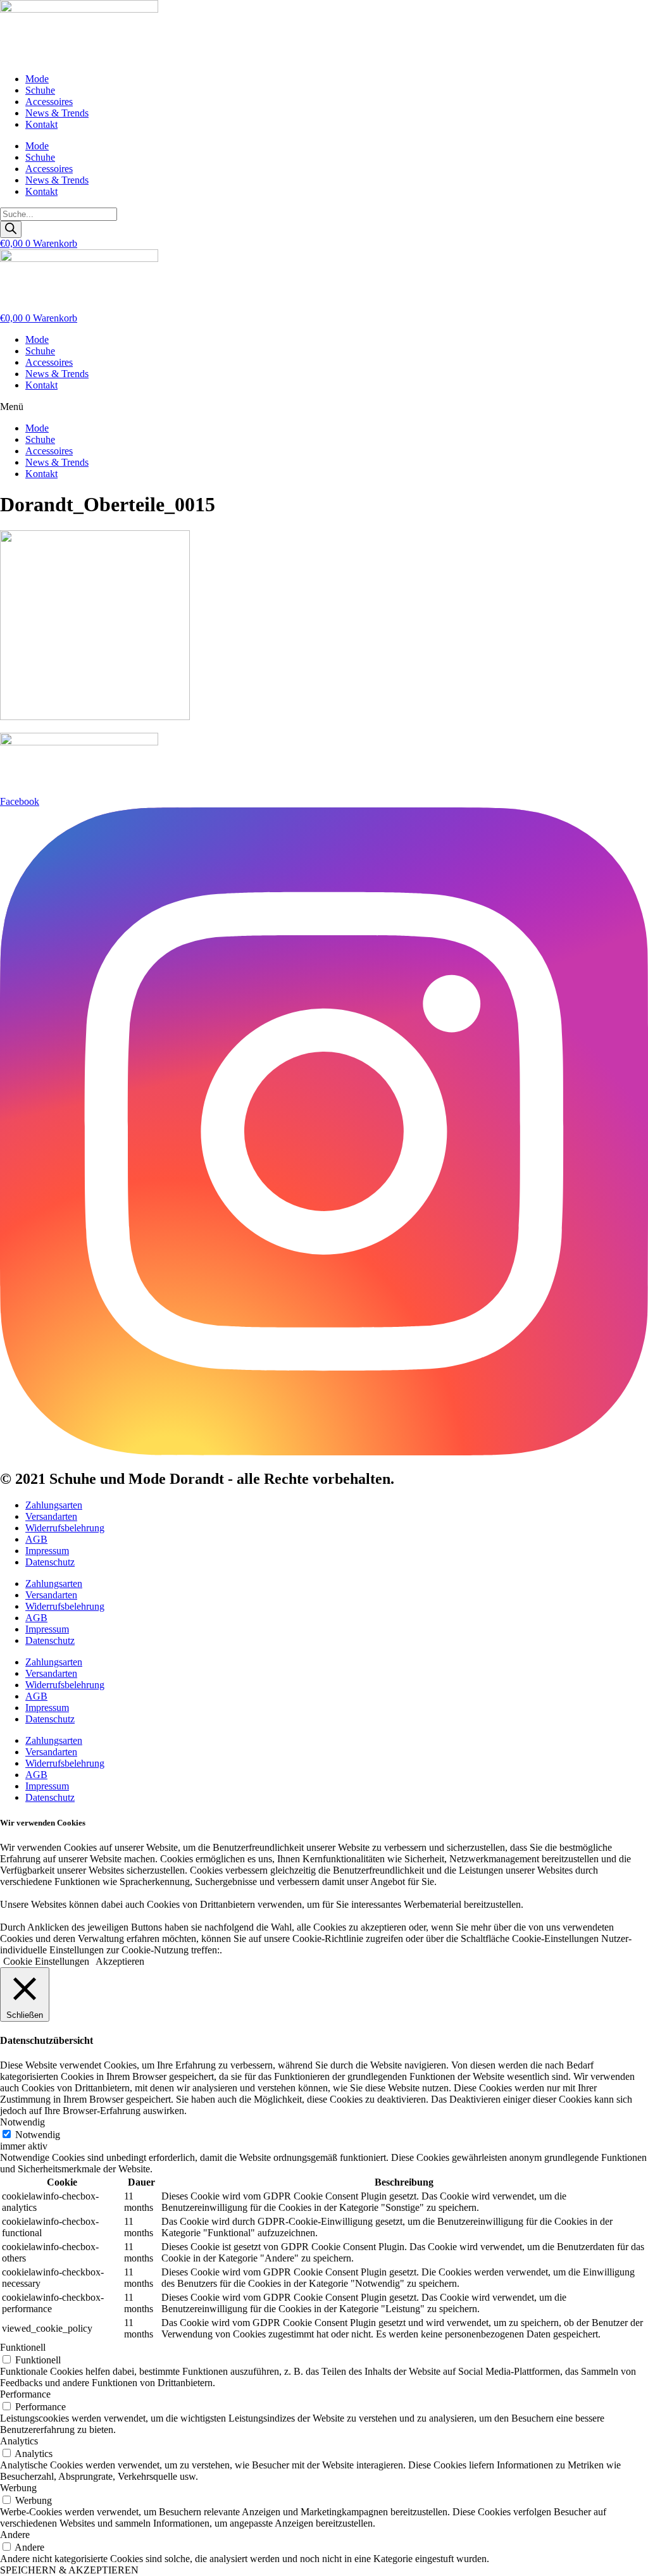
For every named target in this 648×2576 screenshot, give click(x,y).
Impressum (47, 1551)
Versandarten (51, 1516)
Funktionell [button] (23, 2347)
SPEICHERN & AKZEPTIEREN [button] (69, 2570)
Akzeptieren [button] (120, 1961)
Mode (37, 79)
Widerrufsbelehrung (65, 1528)
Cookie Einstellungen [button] (46, 1961)
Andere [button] (15, 2535)
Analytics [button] (19, 2441)
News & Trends (57, 113)
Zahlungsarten (54, 1505)
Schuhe (40, 90)
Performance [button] (25, 2394)
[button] (324, 407)
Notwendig (38, 2135)
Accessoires (49, 102)
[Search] (11, 229)
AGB (36, 1539)
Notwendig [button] (22, 2122)
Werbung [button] (18, 2488)
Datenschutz (50, 1562)
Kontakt (41, 124)
